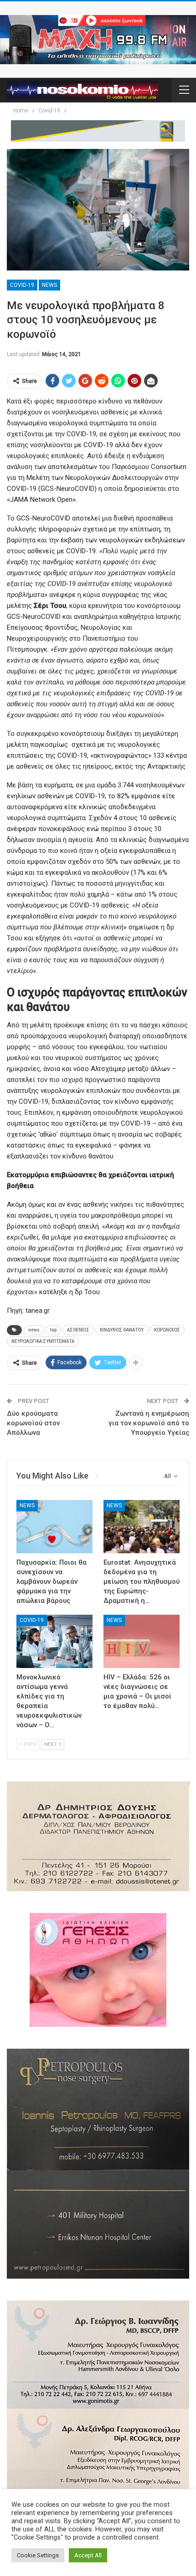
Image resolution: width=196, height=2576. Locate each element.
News (49, 285)
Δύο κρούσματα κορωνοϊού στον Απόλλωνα (33, 1423)
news (34, 1330)
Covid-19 (22, 285)
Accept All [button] (88, 2555)
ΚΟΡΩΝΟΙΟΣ (167, 1330)
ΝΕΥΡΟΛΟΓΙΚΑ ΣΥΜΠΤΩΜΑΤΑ (43, 1341)
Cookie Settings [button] (38, 2555)
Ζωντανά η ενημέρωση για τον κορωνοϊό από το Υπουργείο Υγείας (149, 1423)
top (53, 1330)
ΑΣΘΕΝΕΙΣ (78, 1330)
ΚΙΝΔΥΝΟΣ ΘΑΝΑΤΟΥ (122, 1330)
